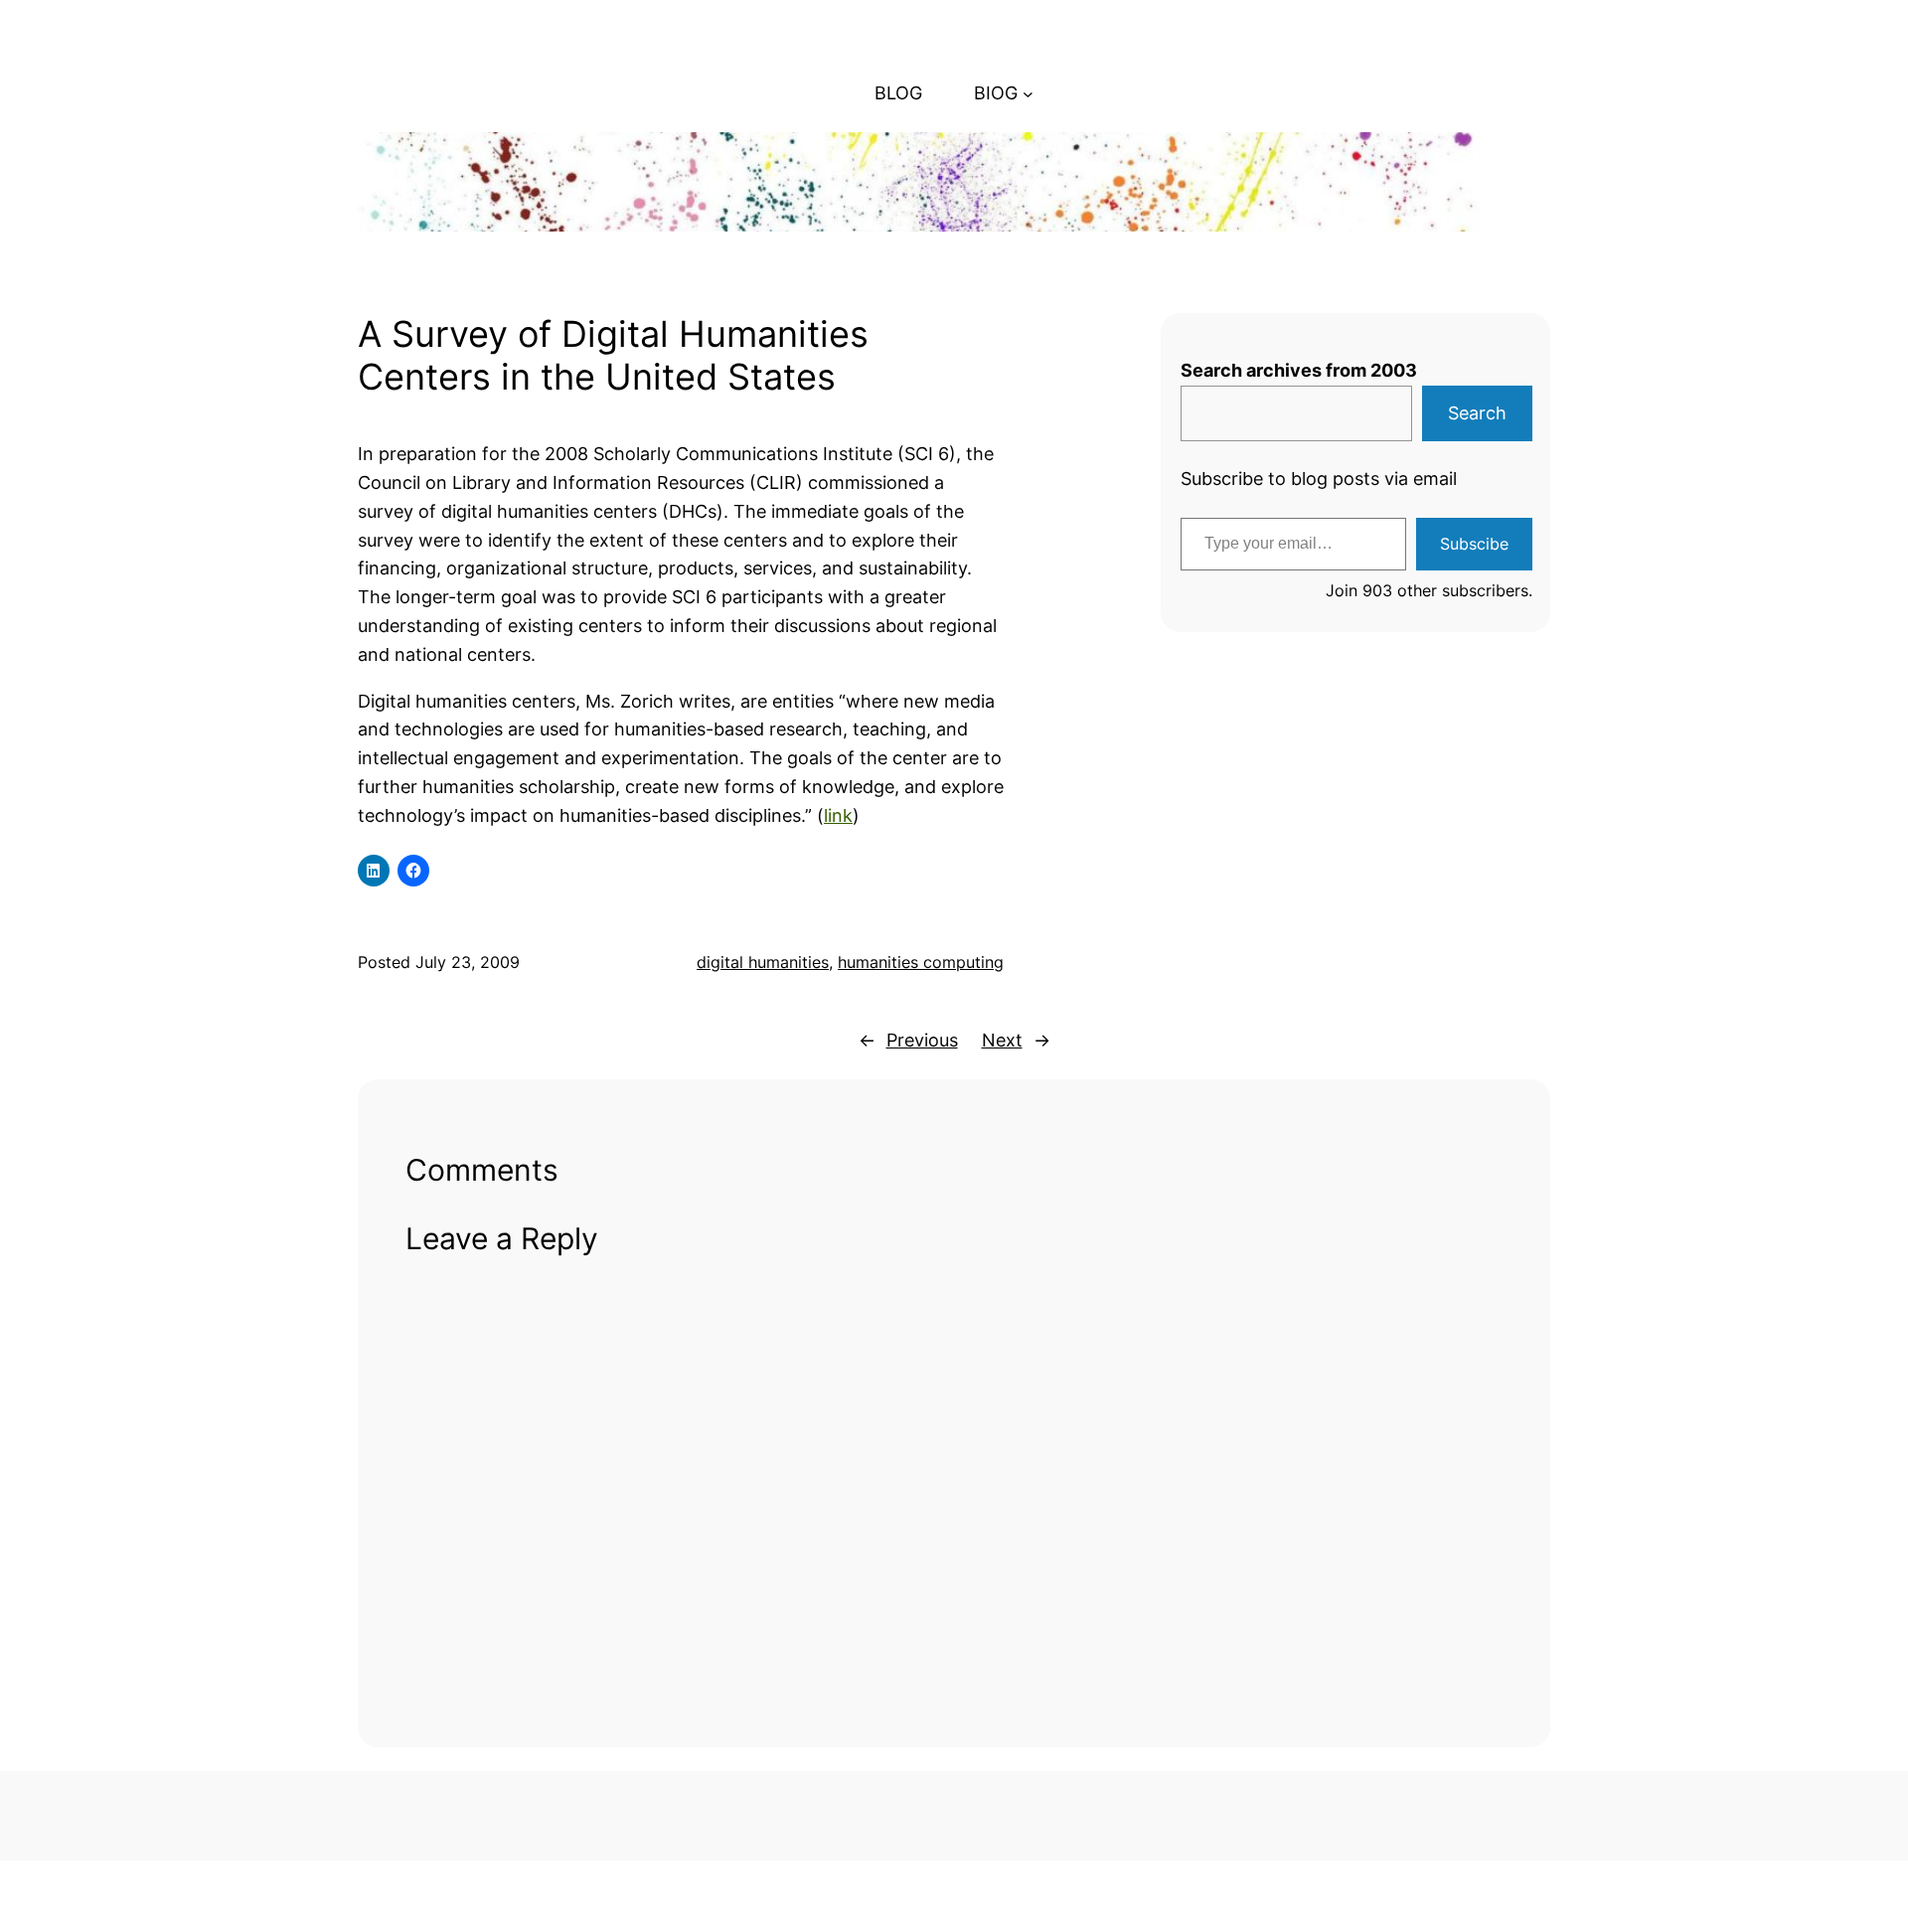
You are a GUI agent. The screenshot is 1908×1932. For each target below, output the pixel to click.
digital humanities (763, 962)
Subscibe (1474, 544)
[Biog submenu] (1028, 94)
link (838, 815)
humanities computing (921, 962)
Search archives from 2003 (1299, 370)
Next (1002, 1040)
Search (1477, 413)
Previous (922, 1040)
